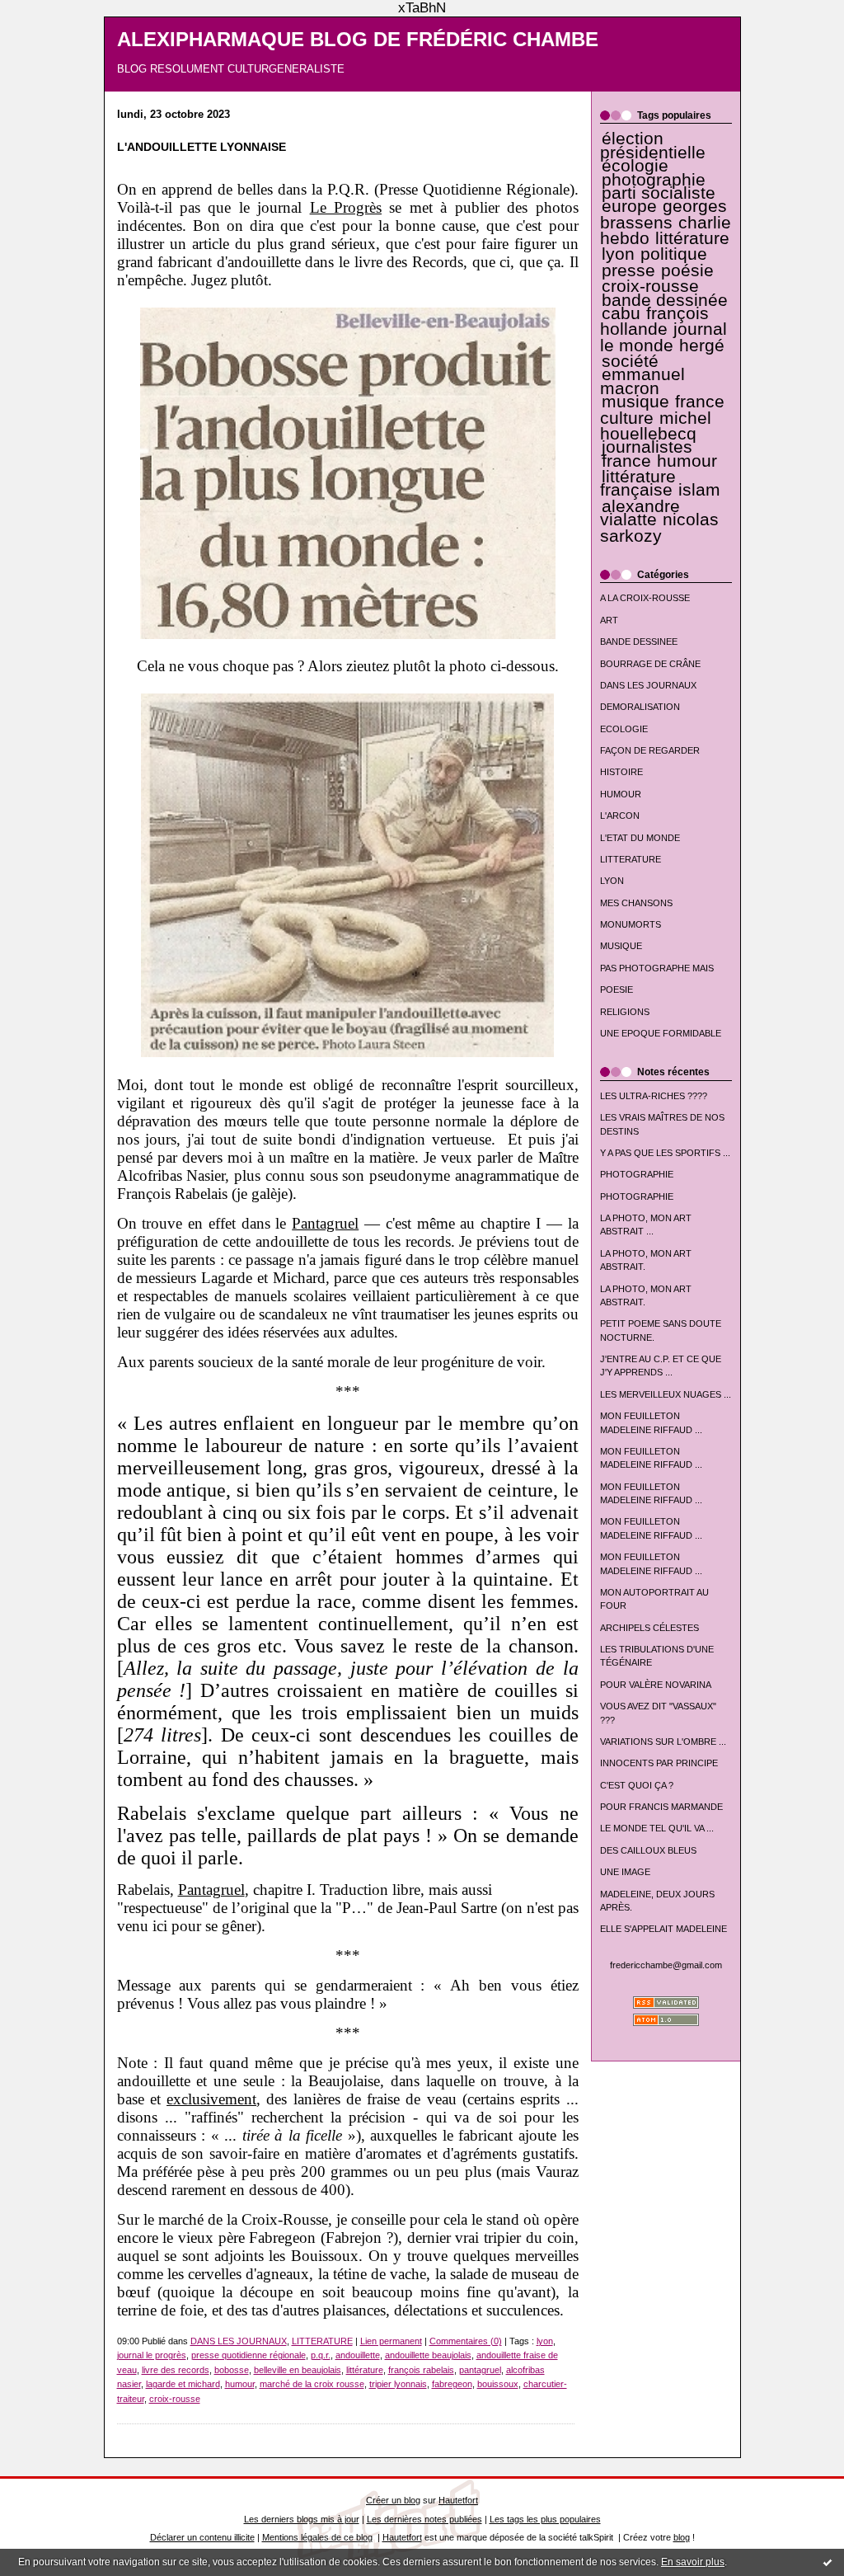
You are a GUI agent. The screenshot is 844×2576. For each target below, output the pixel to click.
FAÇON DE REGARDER (650, 750)
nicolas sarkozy (659, 527)
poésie (687, 270)
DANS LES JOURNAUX (648, 685)
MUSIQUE (621, 946)
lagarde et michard (183, 2384)
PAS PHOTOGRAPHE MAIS (657, 968)
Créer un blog (393, 2500)
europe (629, 206)
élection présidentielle (653, 145)
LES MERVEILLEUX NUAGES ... (666, 1394)
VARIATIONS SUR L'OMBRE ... (663, 1742)
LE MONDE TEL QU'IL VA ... (657, 1828)
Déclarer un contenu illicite (202, 2537)
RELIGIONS (625, 1012)
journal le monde (663, 337)
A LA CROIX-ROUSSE (645, 598)
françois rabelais (421, 2370)
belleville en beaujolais (298, 2370)
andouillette (358, 2355)
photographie (654, 180)
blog (682, 2537)
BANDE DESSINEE (639, 642)
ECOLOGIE (624, 729)
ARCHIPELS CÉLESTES (649, 1628)
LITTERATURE (631, 859)
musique (635, 402)
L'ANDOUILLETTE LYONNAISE (202, 147)
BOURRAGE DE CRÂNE (650, 664)
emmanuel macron (642, 381)
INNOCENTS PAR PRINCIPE (659, 1763)
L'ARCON (620, 816)
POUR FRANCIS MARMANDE (661, 1807)
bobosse (232, 2370)
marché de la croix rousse (312, 2384)
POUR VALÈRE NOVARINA (656, 1685)
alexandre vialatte (640, 513)
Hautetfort (458, 2500)
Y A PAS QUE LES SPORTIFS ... (665, 1153)
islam (699, 490)
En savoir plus (693, 2562)
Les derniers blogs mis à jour (302, 2519)
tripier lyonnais (398, 2384)
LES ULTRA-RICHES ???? (654, 1096)
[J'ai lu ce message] (828, 2562)
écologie (635, 166)
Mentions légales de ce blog (317, 2537)
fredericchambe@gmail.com (666, 1965)
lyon (618, 254)
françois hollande (655, 321)
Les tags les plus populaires (545, 2519)
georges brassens (664, 214)
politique (674, 254)
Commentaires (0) (466, 2341)
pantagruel (480, 2370)
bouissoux (498, 2384)
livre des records (176, 2370)
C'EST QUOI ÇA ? (637, 1785)
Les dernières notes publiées (424, 2519)
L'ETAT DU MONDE (640, 838)
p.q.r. (321, 2355)
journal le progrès (152, 2355)
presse (628, 270)
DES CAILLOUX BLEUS (648, 1850)
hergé (702, 346)
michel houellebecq (656, 426)
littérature (692, 238)
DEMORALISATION (640, 707)
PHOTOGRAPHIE (637, 1174)
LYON (612, 881)
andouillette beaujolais (428, 2355)
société (630, 361)
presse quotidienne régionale (249, 2355)
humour (687, 461)
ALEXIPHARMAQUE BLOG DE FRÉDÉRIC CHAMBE (358, 40)
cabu (621, 313)
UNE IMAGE (625, 1872)
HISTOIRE (621, 772)
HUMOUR (621, 794)
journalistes (647, 447)
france (626, 461)
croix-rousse (650, 286)
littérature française (638, 483)
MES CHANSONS (636, 903)
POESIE (617, 990)
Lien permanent (391, 2341)
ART (609, 620)
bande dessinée (665, 300)
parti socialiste (659, 193)
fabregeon (452, 2384)
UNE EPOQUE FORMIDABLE (661, 1033)
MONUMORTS (631, 924)
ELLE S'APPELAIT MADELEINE (663, 1929)
